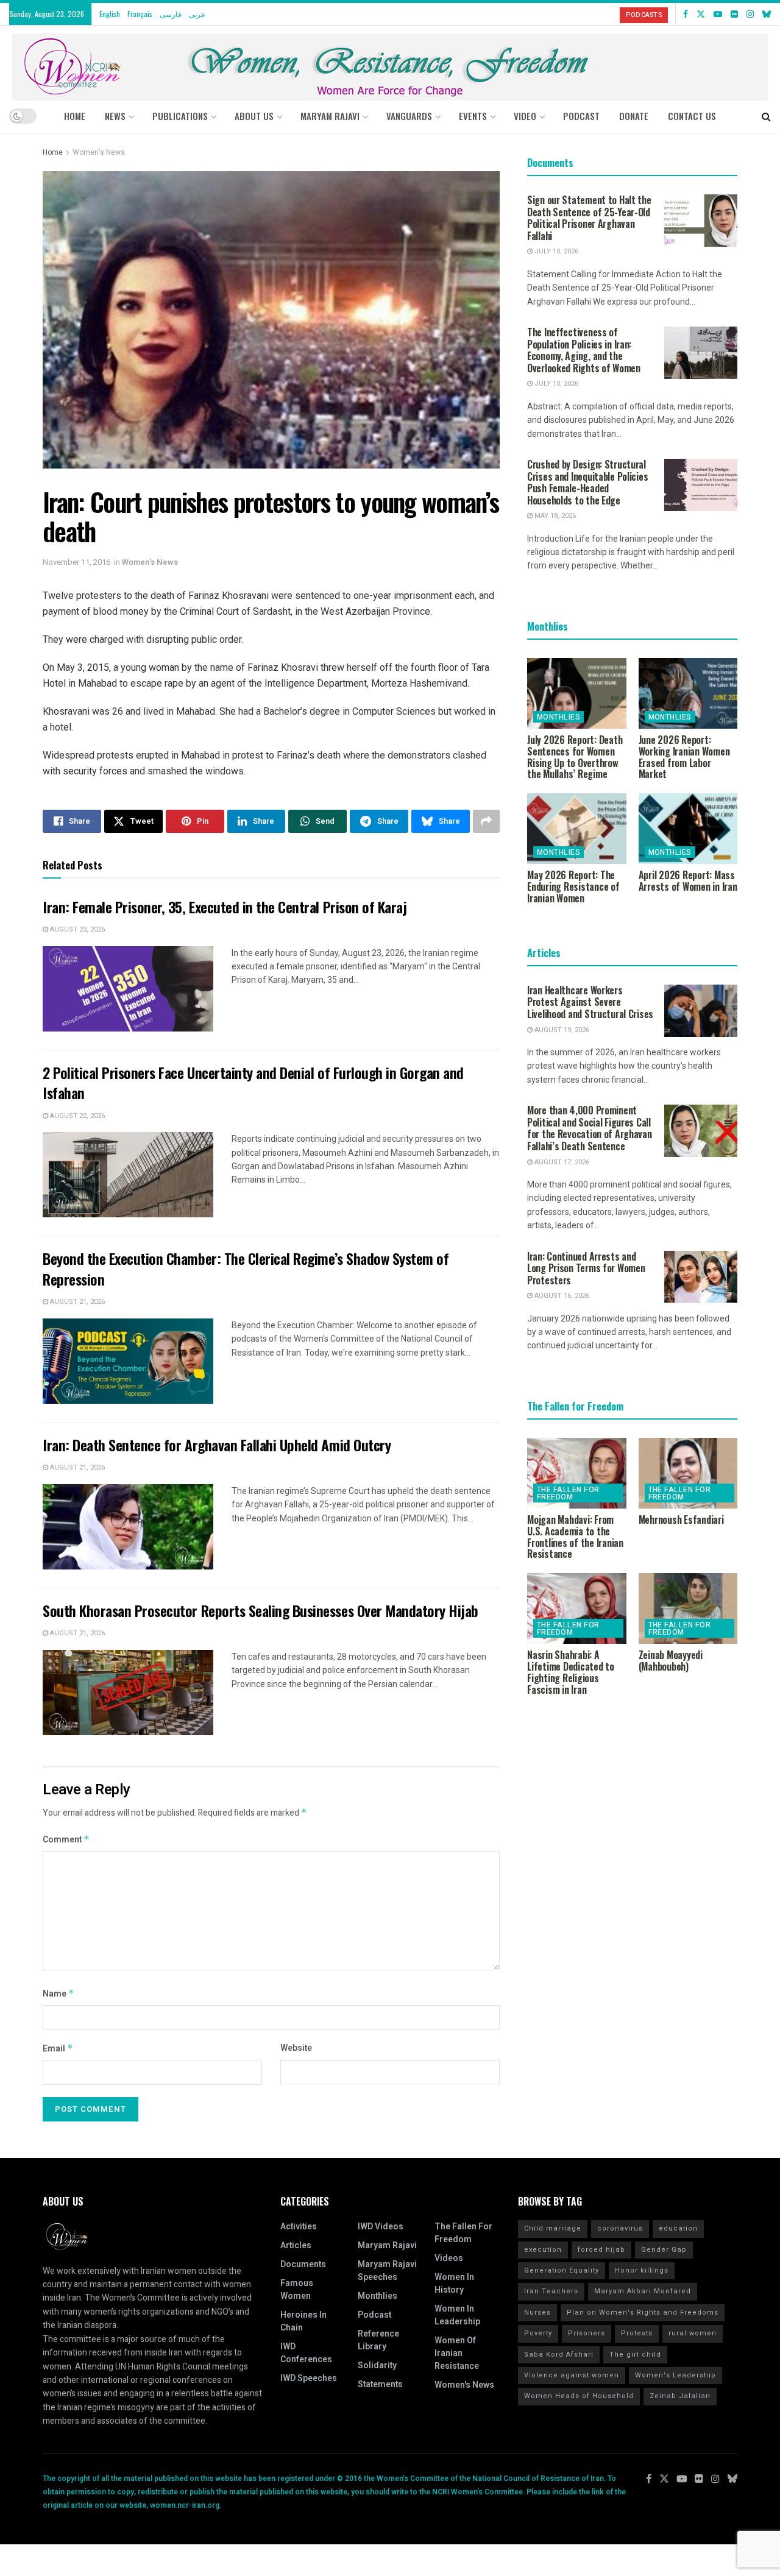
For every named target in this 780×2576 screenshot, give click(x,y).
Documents (303, 2264)
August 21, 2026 (76, 1302)
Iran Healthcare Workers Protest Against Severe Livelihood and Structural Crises (590, 1002)
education (678, 2228)
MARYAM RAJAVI (330, 116)
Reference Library (378, 2340)
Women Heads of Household (579, 2396)
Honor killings (642, 2270)
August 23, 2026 (76, 929)
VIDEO (525, 116)
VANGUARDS (409, 116)
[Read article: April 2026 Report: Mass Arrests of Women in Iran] (688, 829)
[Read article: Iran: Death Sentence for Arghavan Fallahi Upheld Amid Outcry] (128, 1527)
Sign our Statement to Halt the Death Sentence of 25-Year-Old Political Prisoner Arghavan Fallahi (589, 218)
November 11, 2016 (76, 562)
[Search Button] (766, 116)
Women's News (99, 152)
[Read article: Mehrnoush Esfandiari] (688, 1473)
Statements (380, 2384)
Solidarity (377, 2365)
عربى (197, 14)
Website (296, 2048)
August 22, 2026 (76, 1116)
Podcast (374, 2315)
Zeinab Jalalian (680, 2396)
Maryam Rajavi (387, 2245)
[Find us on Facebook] (686, 14)
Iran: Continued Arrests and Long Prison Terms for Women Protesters (586, 1268)
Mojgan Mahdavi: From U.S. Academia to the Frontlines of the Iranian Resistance (575, 1537)
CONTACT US (692, 116)
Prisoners (587, 2333)
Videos (449, 2258)
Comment (66, 1840)
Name (58, 1994)
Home (75, 116)
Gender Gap (664, 2250)
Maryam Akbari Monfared (643, 2291)
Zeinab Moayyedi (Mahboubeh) (671, 1661)
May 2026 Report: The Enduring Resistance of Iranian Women (573, 886)
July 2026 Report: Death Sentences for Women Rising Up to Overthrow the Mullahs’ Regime (575, 757)
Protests (637, 2333)
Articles (296, 2245)
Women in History (454, 2284)
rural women (693, 2333)
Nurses (537, 2312)
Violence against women (572, 2375)
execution (543, 2250)
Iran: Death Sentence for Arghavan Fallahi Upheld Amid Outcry (217, 1445)
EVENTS (473, 116)
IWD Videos (381, 2227)
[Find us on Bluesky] (767, 14)
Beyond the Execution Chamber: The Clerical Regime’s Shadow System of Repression (246, 1269)
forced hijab (601, 2250)
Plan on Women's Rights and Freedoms (643, 2312)
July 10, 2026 (555, 251)
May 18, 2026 (554, 516)
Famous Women (297, 2290)
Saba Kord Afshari (559, 2355)
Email (58, 2049)
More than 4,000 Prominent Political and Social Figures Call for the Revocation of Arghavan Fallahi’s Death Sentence (590, 1128)
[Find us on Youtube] (718, 14)
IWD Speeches (309, 2378)
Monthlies (558, 717)
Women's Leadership (675, 2375)
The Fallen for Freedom (568, 1493)
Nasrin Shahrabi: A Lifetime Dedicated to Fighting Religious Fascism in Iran (571, 1672)
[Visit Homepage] (390, 62)
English (110, 14)
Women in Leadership (457, 2315)
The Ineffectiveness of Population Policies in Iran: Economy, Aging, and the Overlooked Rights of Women (584, 350)
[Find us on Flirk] (734, 14)
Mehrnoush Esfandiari (681, 1520)
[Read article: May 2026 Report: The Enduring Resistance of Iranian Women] (577, 829)
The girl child (635, 2355)
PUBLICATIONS (180, 116)
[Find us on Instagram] (750, 14)
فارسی (171, 14)
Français (140, 14)
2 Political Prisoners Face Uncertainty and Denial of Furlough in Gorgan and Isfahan (253, 1083)
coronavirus (620, 2228)
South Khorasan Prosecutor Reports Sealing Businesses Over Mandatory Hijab (261, 1610)
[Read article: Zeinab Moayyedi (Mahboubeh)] (688, 1608)
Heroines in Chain (303, 2321)
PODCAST (581, 116)
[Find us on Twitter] (701, 14)
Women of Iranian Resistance (457, 2353)
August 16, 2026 (561, 1296)
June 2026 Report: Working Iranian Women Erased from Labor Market (684, 757)
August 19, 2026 (561, 1030)
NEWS (115, 116)
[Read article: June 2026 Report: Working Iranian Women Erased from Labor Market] (688, 693)
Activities (299, 2227)
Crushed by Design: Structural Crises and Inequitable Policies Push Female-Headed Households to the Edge (587, 482)
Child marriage (553, 2228)
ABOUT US (254, 116)
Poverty (538, 2333)
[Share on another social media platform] (486, 821)
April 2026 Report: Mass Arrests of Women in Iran (688, 881)
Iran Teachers (551, 2291)
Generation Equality (562, 2270)
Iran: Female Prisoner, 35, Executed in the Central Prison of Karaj (225, 907)
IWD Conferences (306, 2353)
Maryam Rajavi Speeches (387, 2271)
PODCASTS (644, 15)
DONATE (634, 116)
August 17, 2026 (561, 1162)
